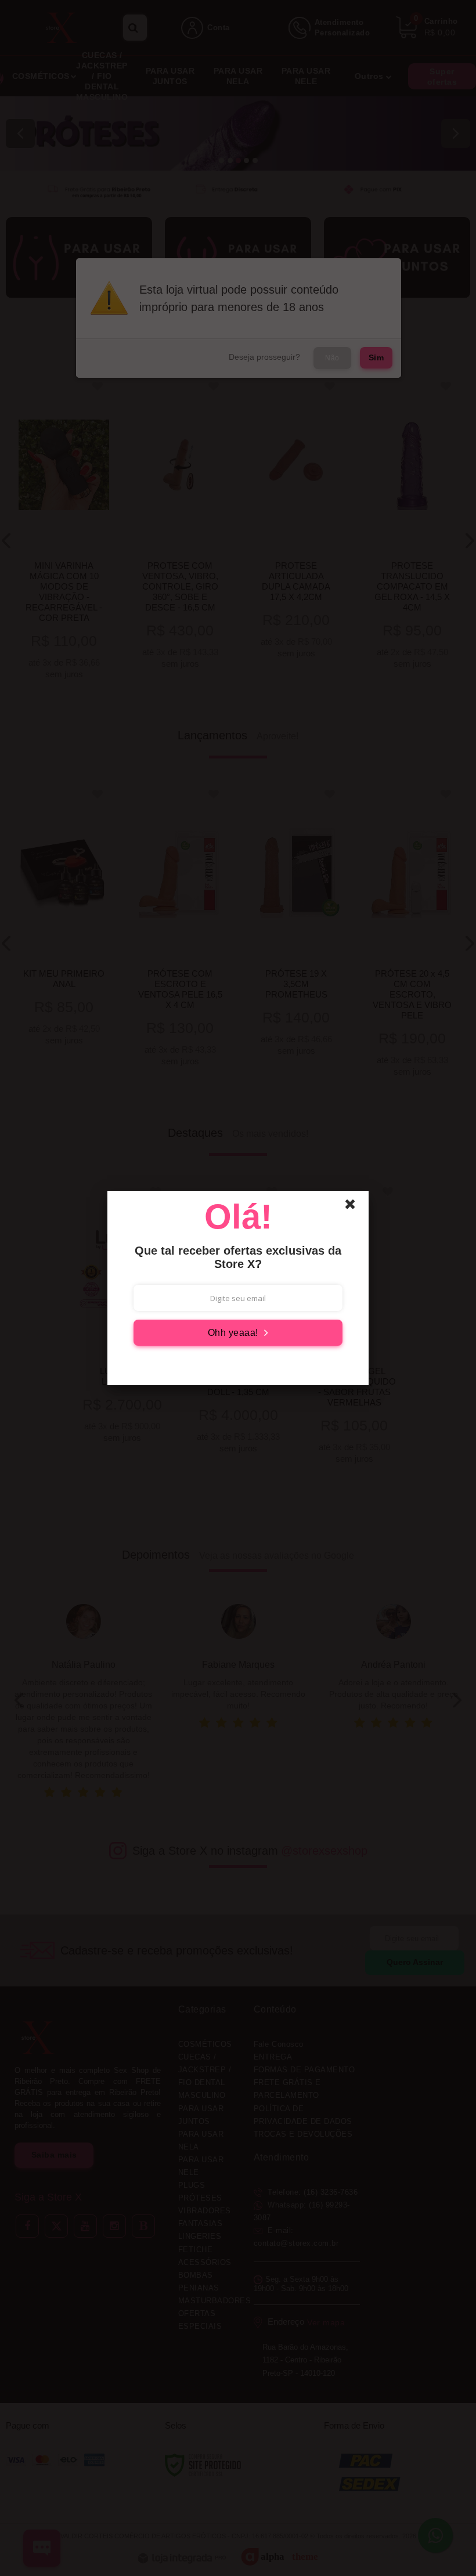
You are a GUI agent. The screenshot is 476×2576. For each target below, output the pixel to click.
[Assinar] (238, 1333)
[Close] (355, 1207)
